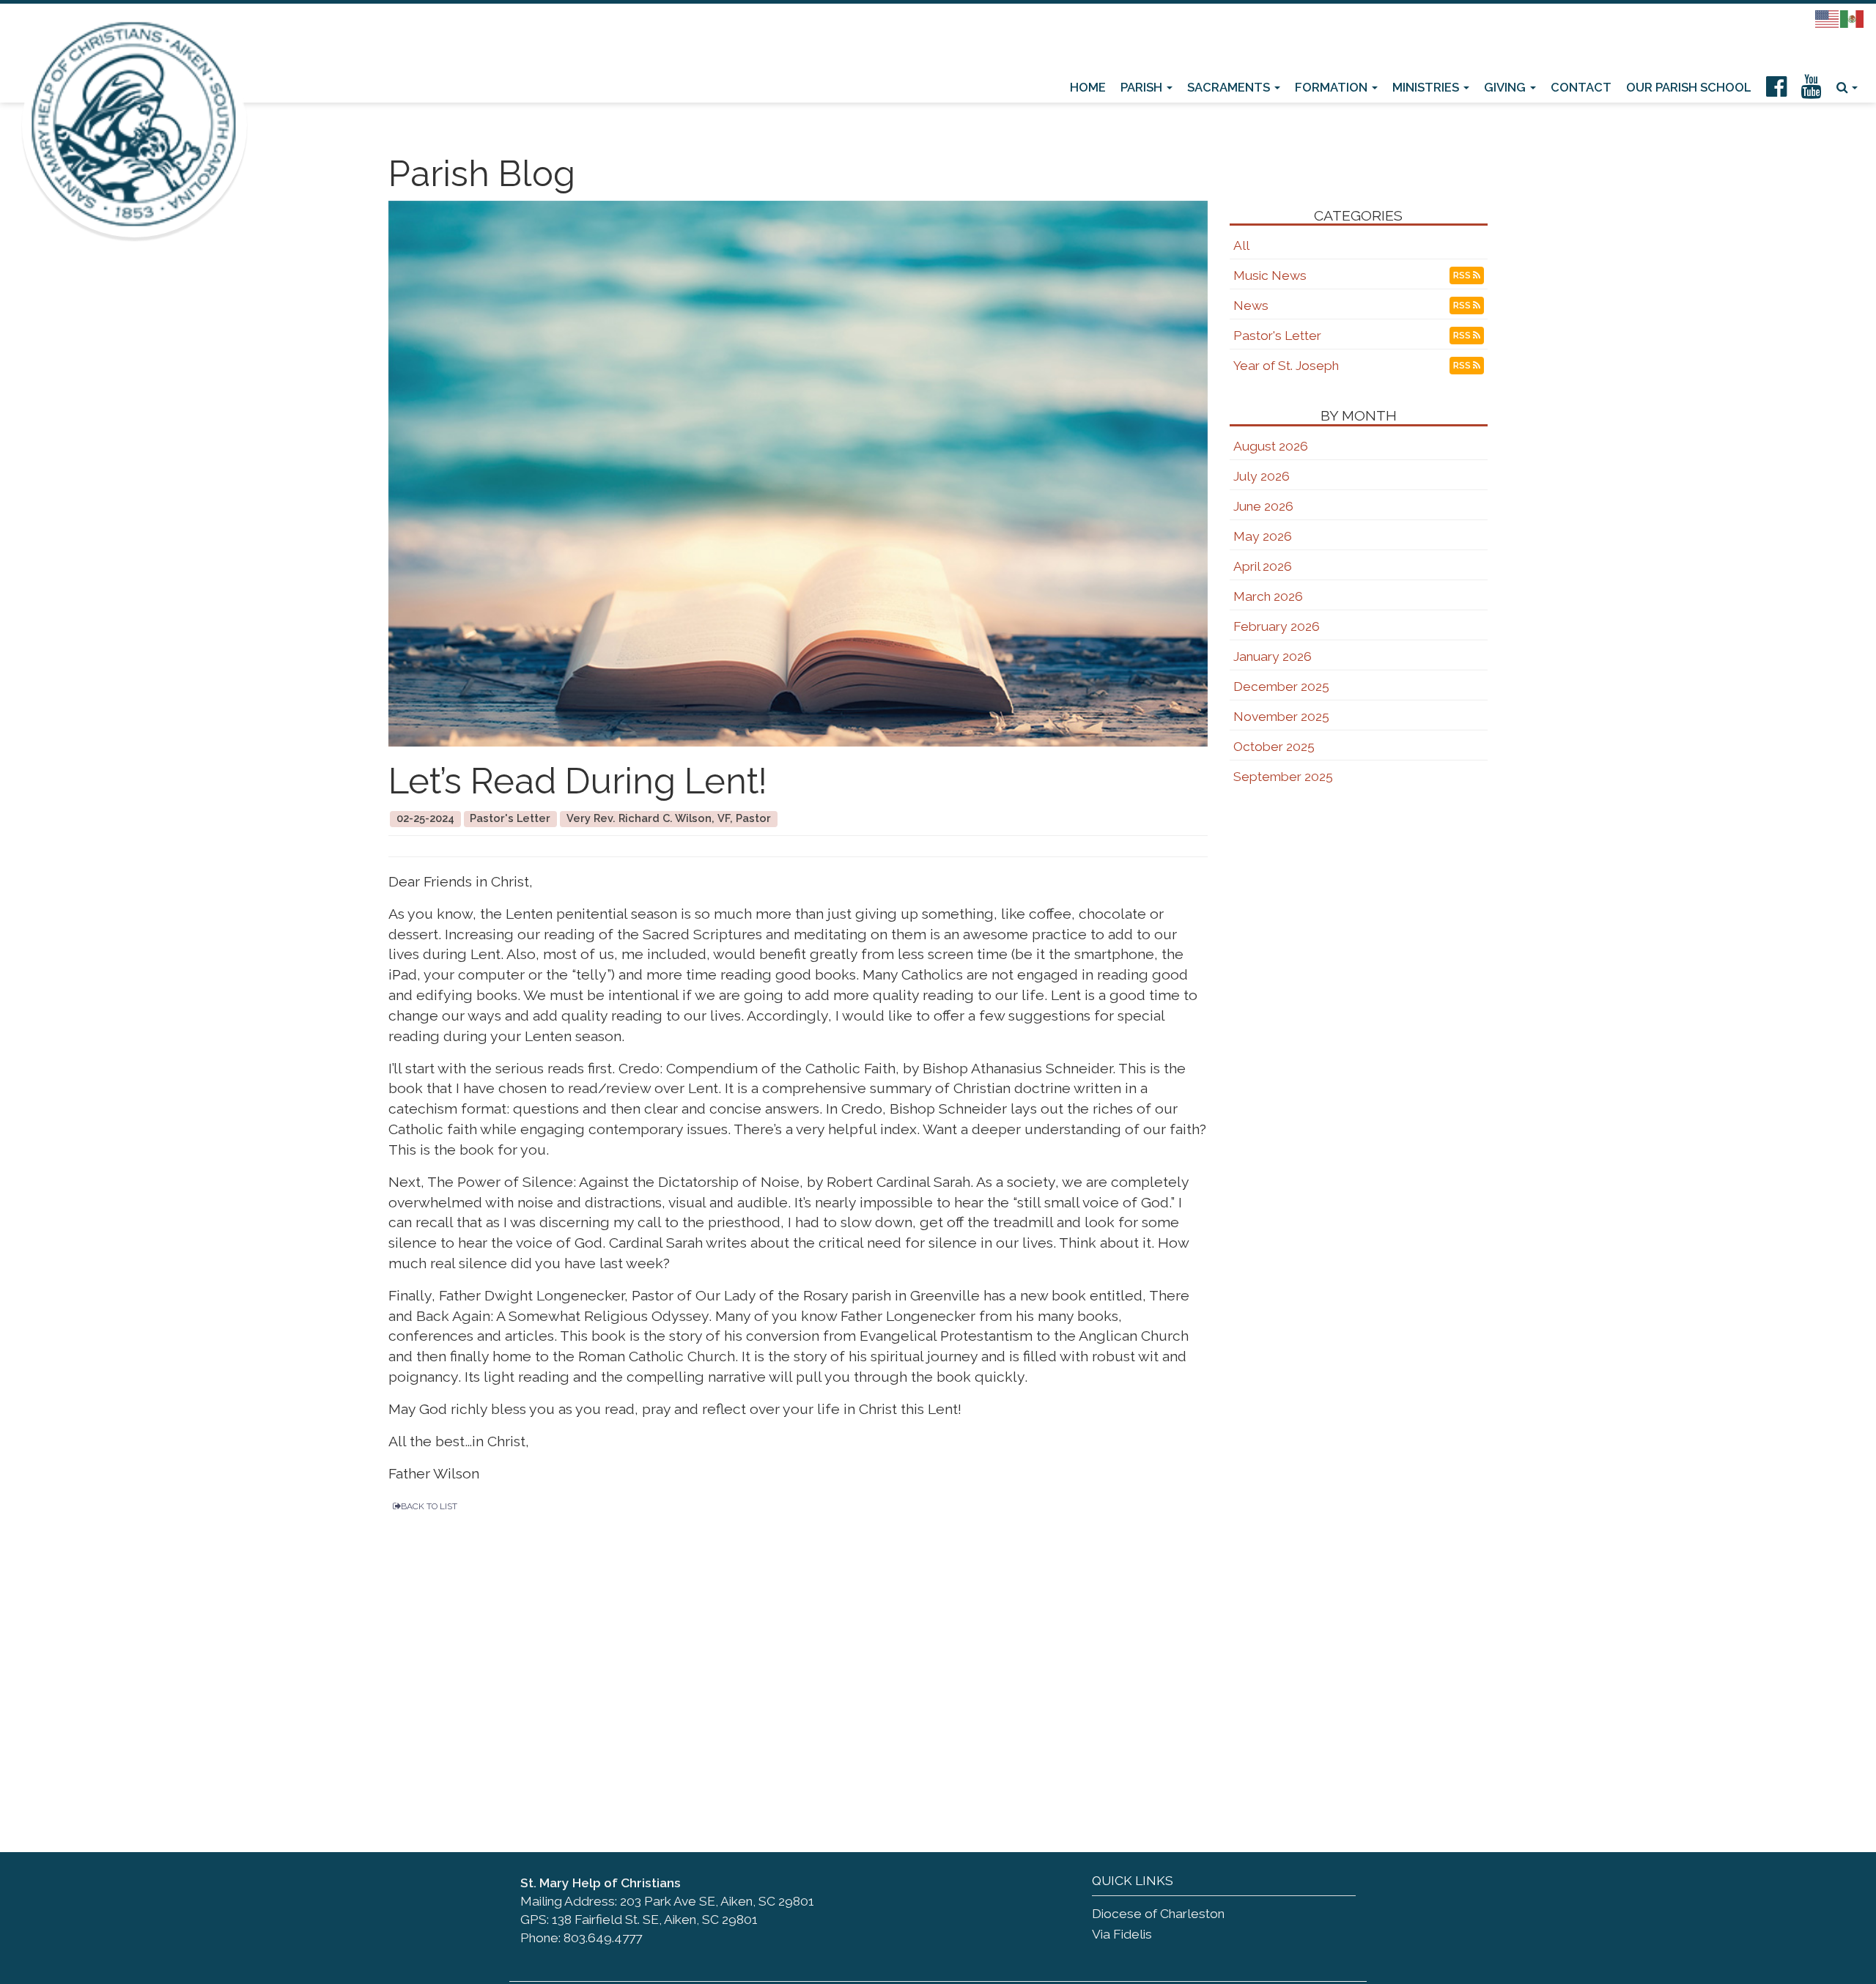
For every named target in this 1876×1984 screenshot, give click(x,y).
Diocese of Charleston (1158, 1914)
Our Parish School (1689, 87)
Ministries (1427, 87)
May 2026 (1263, 536)
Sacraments (1230, 87)
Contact (1581, 87)
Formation (1333, 87)
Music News (1270, 275)
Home (1088, 87)
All (1241, 245)
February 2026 (1277, 626)
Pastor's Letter (1277, 336)
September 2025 (1283, 777)
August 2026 (1271, 446)
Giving (1506, 87)
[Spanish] (1853, 18)
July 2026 (1262, 476)
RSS (1463, 275)
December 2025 (1281, 686)
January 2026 (1273, 656)
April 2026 (1263, 566)
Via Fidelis (1122, 1934)
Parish (1143, 87)
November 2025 (1281, 717)
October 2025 (1274, 747)
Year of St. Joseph (1286, 366)
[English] (1828, 18)
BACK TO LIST (429, 1506)
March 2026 (1268, 596)
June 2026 (1263, 506)
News (1251, 306)
